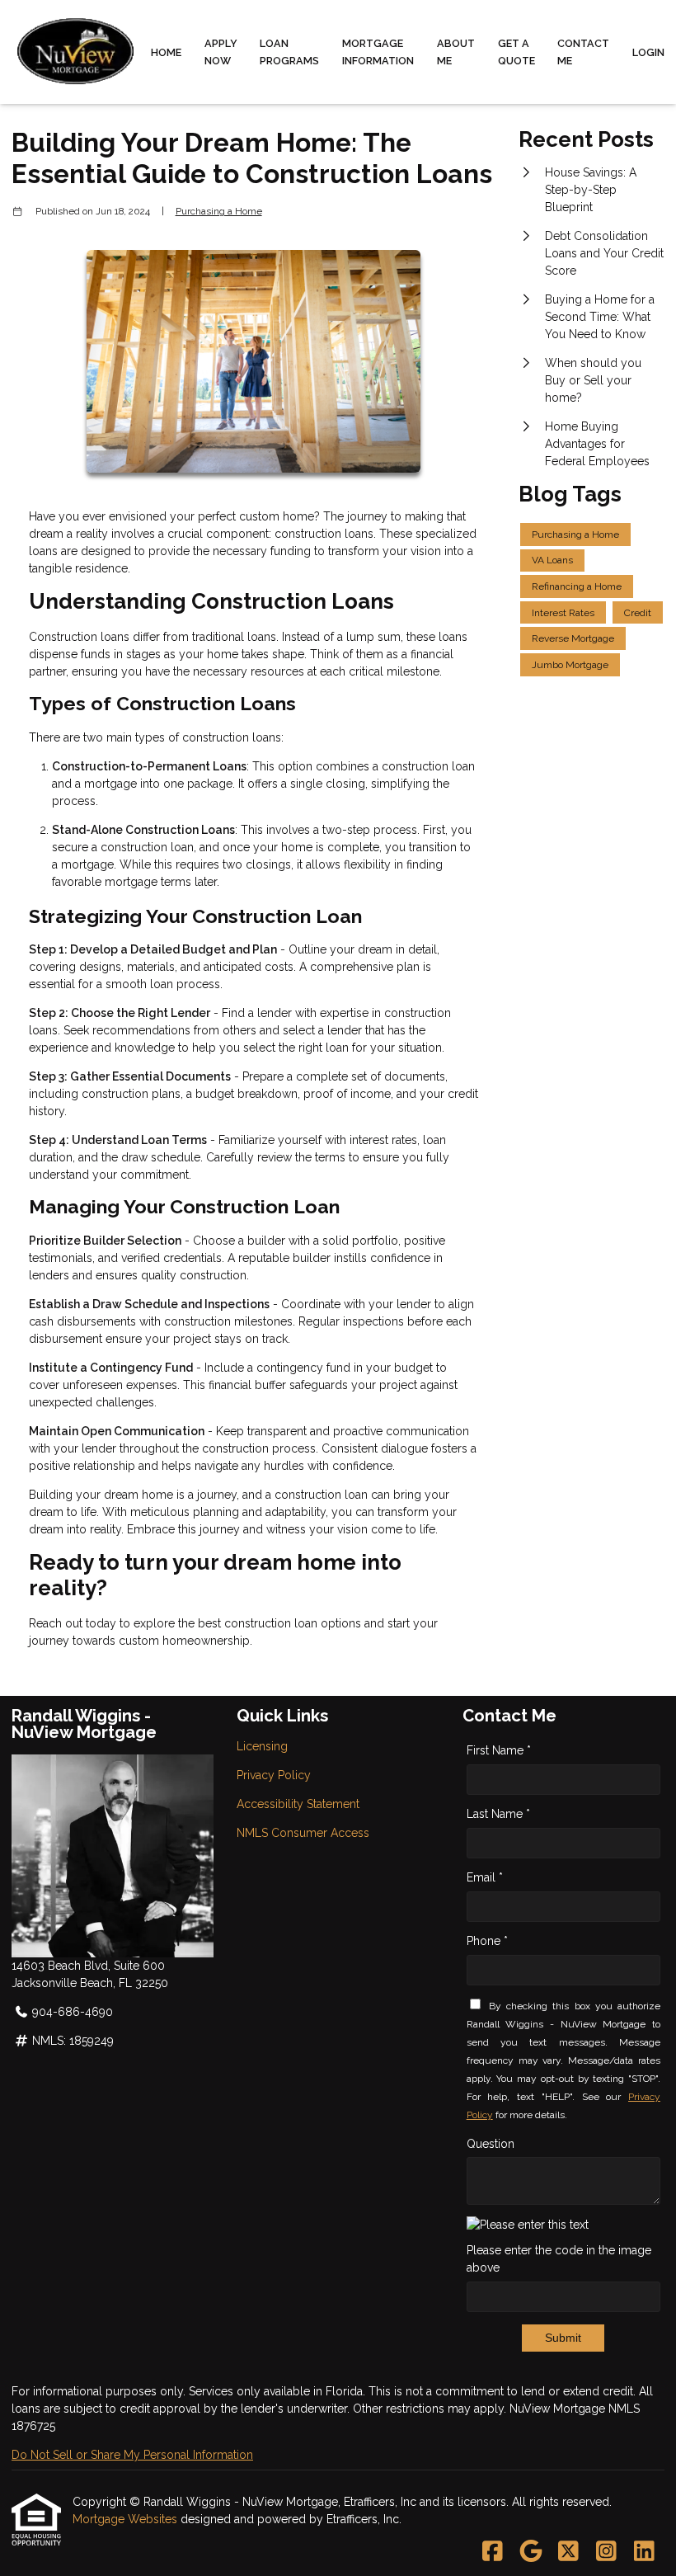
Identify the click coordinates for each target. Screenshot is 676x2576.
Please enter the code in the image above (559, 2259)
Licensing (262, 1746)
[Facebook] (493, 2552)
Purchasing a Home (219, 211)
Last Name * (498, 1814)
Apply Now (221, 52)
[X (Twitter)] (568, 2552)
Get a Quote (516, 52)
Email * (485, 1877)
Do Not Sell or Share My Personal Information (132, 2455)
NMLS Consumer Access (303, 1833)
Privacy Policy (274, 1775)
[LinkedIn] (644, 2552)
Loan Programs (289, 52)
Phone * (487, 1941)
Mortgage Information (378, 52)
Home (166, 52)
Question (491, 2144)
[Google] (530, 2552)
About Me (456, 52)
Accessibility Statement (298, 1804)
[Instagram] (606, 2552)
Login (648, 52)
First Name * (499, 1750)
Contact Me (583, 52)
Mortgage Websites (127, 2519)
